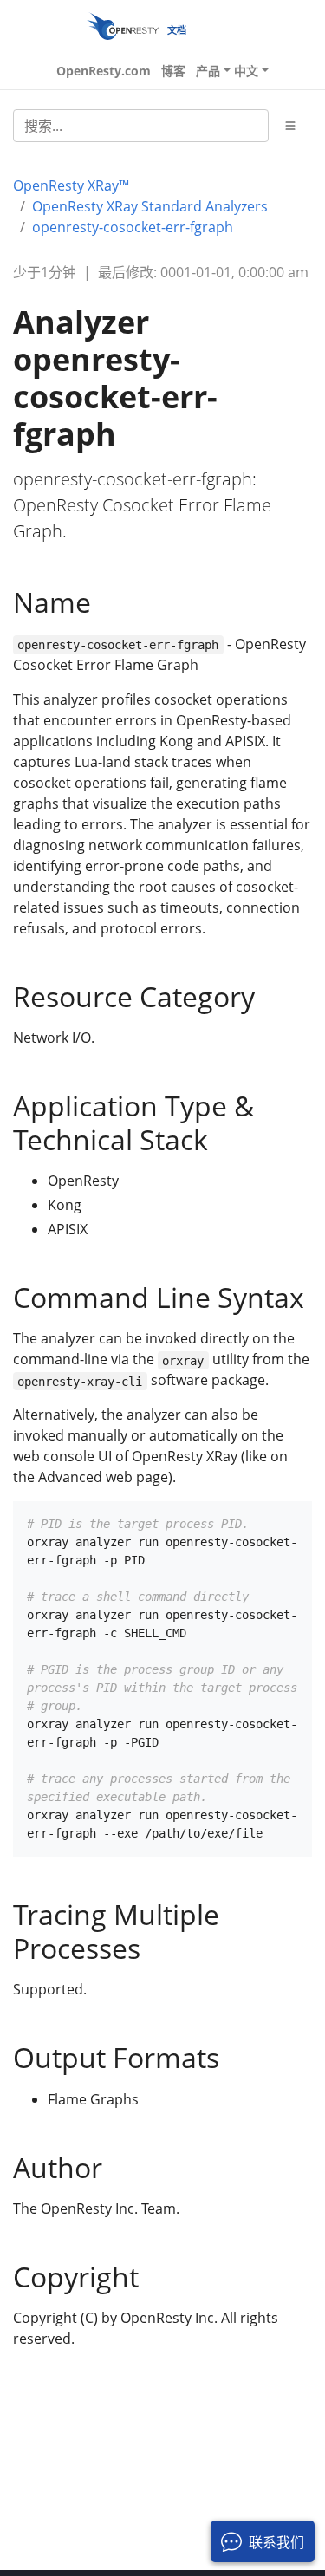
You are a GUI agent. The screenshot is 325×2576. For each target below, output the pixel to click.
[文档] (123, 26)
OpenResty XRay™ (71, 185)
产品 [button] (208, 71)
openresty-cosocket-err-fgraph (133, 227)
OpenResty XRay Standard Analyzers (150, 206)
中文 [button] (246, 71)
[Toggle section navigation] (290, 126)
